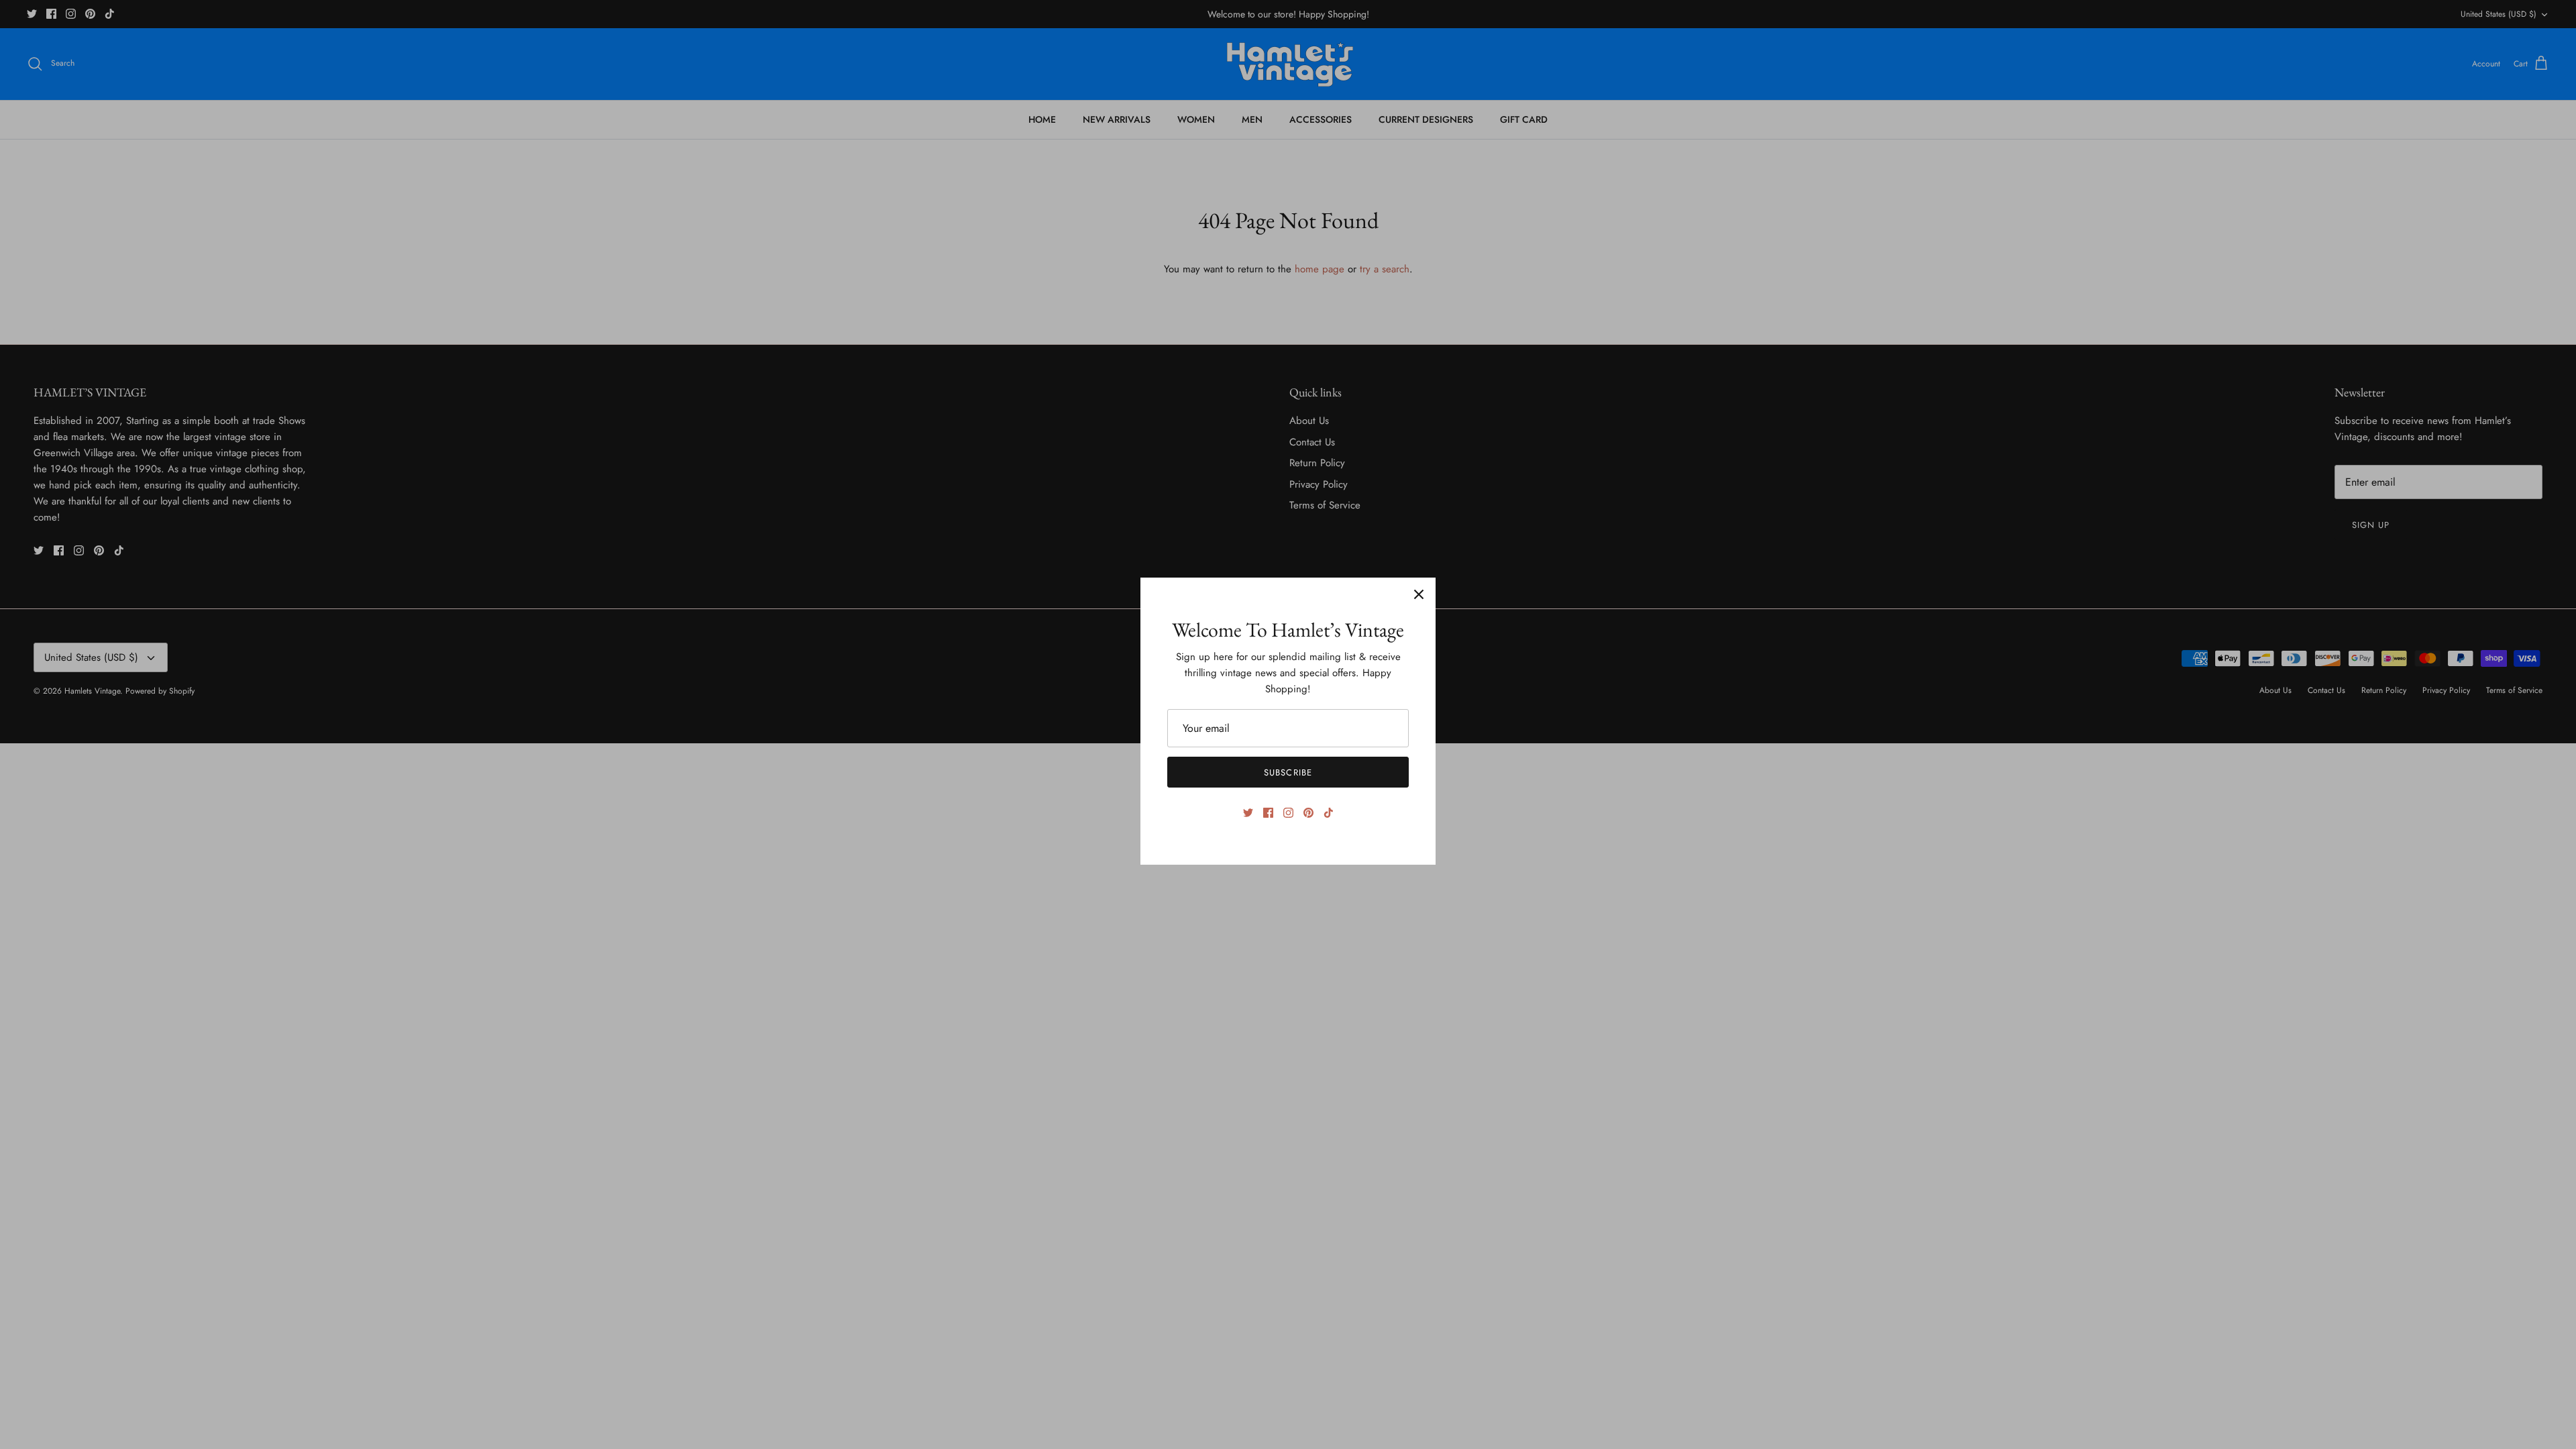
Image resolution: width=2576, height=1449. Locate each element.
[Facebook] (1268, 813)
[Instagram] (1288, 813)
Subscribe (1288, 772)
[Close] (1419, 594)
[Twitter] (1248, 813)
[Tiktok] (1329, 813)
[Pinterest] (1308, 813)
